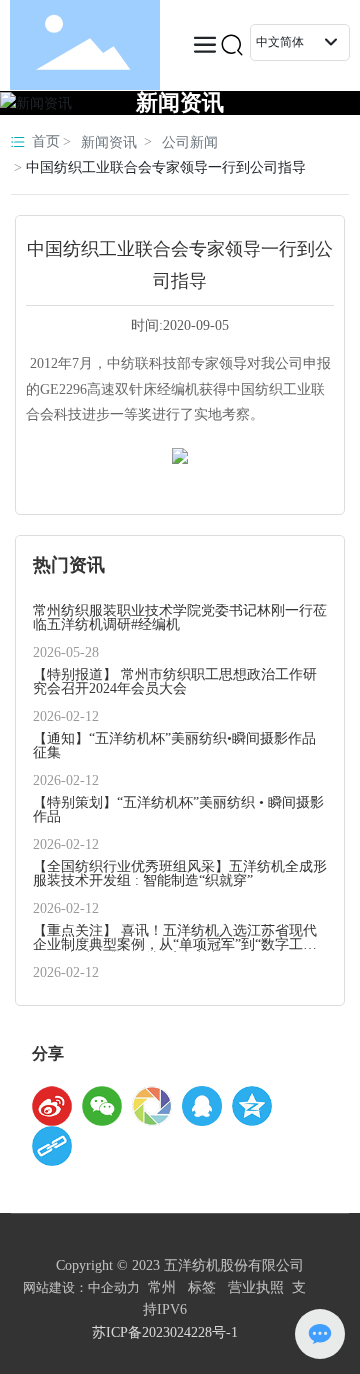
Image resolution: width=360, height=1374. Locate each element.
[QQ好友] (202, 1106)
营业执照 (256, 1287)
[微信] (102, 1106)
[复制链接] (52, 1146)
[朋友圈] (152, 1106)
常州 (162, 1287)
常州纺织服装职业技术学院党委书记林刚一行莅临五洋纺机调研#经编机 (180, 617)
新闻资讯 (180, 102)
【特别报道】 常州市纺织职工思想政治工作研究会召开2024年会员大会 (175, 681)
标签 (202, 1287)
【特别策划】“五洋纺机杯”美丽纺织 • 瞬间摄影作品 (178, 809)
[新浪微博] (52, 1106)
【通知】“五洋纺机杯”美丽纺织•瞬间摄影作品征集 (174, 745)
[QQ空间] (252, 1106)
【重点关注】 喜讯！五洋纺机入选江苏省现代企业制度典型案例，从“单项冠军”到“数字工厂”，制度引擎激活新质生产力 (175, 944)
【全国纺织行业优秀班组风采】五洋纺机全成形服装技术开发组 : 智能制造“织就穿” (180, 873)
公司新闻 (190, 142)
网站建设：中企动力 (81, 1287)
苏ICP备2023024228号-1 (165, 1332)
